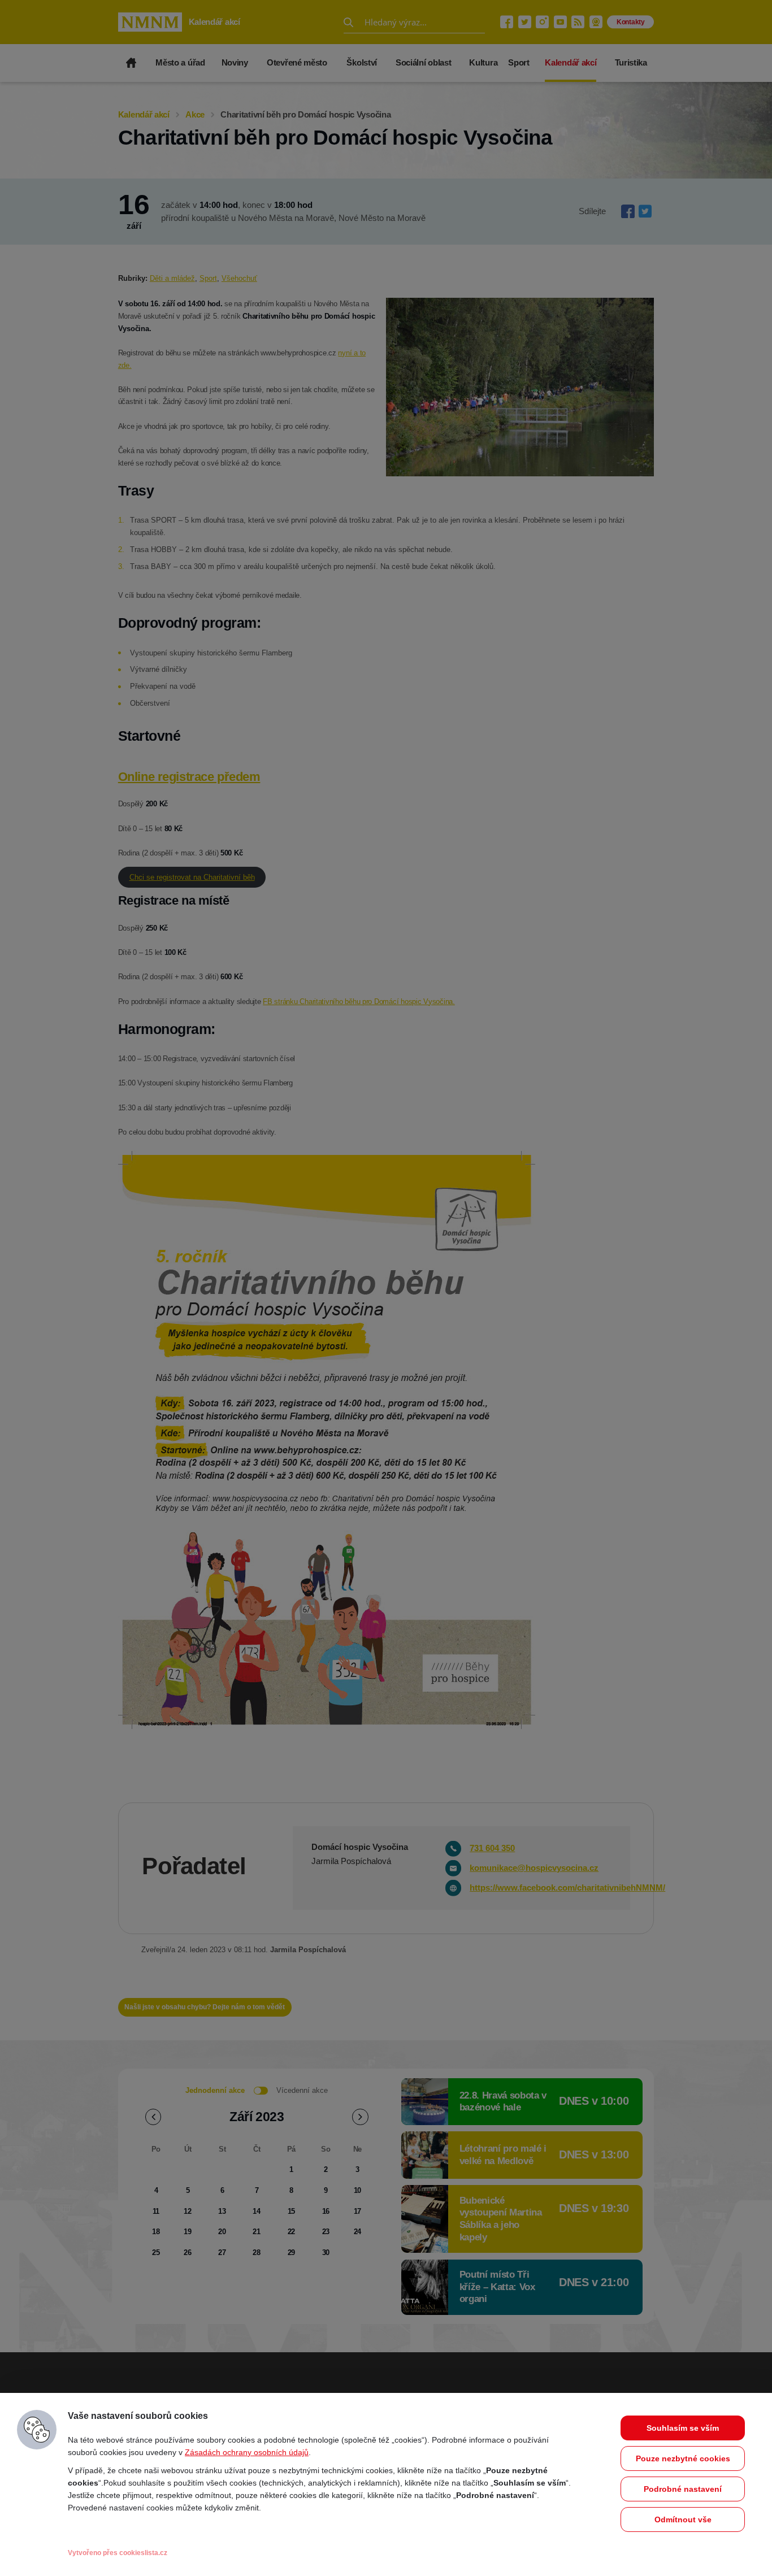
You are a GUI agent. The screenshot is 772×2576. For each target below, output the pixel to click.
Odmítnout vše (683, 2519)
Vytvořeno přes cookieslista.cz (118, 2553)
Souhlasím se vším (683, 2428)
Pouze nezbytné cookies (683, 2458)
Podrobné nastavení (683, 2489)
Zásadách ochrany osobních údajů (247, 2452)
